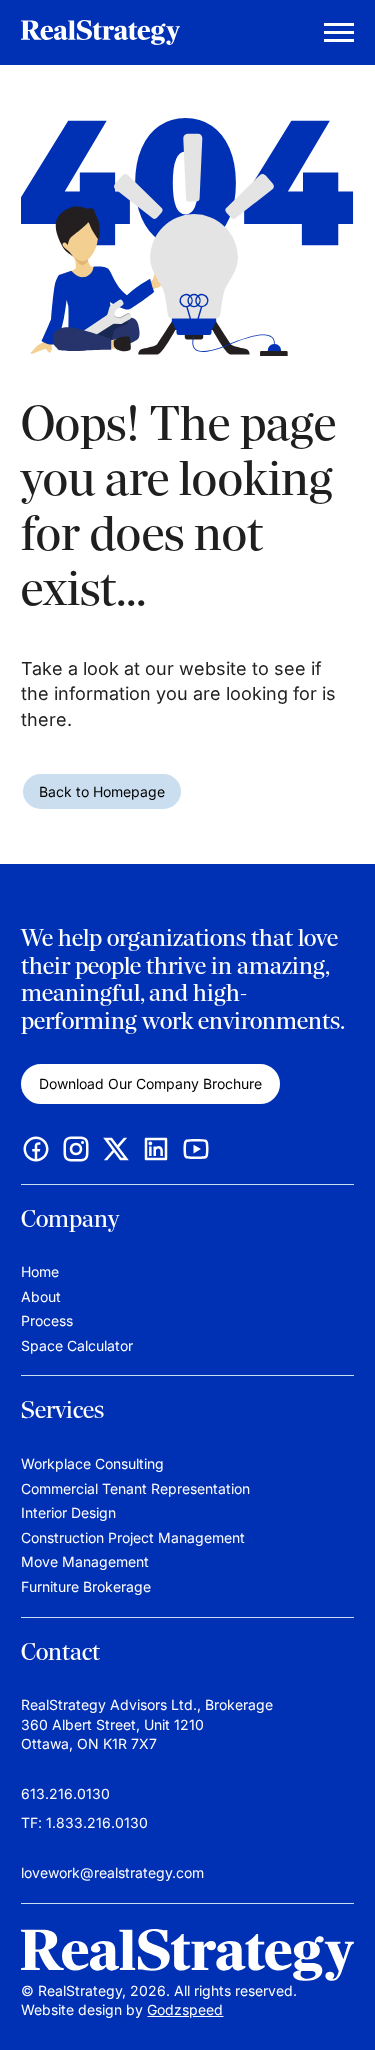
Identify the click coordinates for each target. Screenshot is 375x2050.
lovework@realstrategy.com (112, 1872)
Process (47, 1320)
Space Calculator (77, 1345)
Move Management (85, 1561)
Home (40, 1271)
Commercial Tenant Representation (135, 1488)
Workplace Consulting (92, 1463)
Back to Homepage (102, 791)
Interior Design (68, 1512)
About (41, 1296)
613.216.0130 (65, 1793)
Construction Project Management (133, 1537)
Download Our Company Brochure (150, 1083)
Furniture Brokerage (86, 1586)
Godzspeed (185, 2009)
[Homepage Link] (187, 1955)
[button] (340, 2005)
